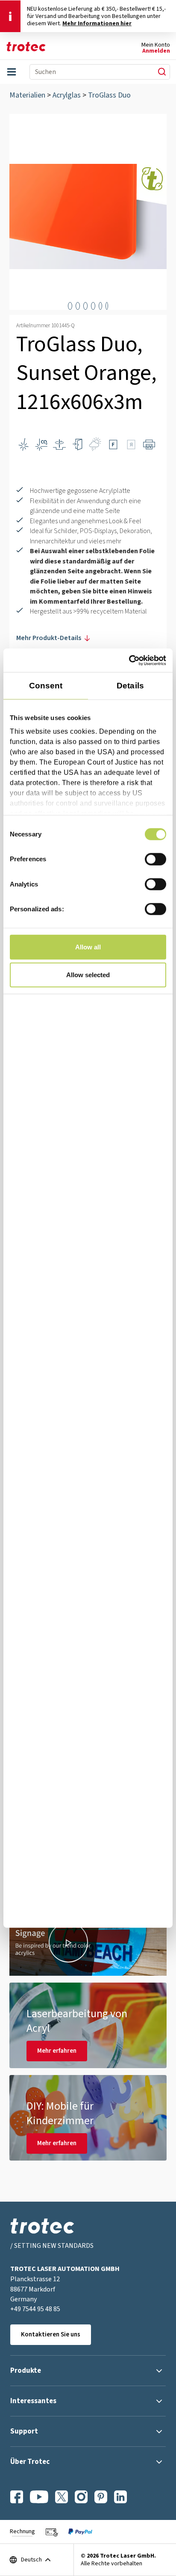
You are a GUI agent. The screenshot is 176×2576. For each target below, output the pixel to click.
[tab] (70, 306)
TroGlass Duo (109, 95)
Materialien (27, 95)
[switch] (155, 859)
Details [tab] (130, 686)
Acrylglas (67, 95)
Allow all (88, 947)
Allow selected (88, 975)
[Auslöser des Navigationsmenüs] (12, 72)
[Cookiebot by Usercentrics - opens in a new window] (129, 660)
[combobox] (89, 72)
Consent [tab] (46, 686)
